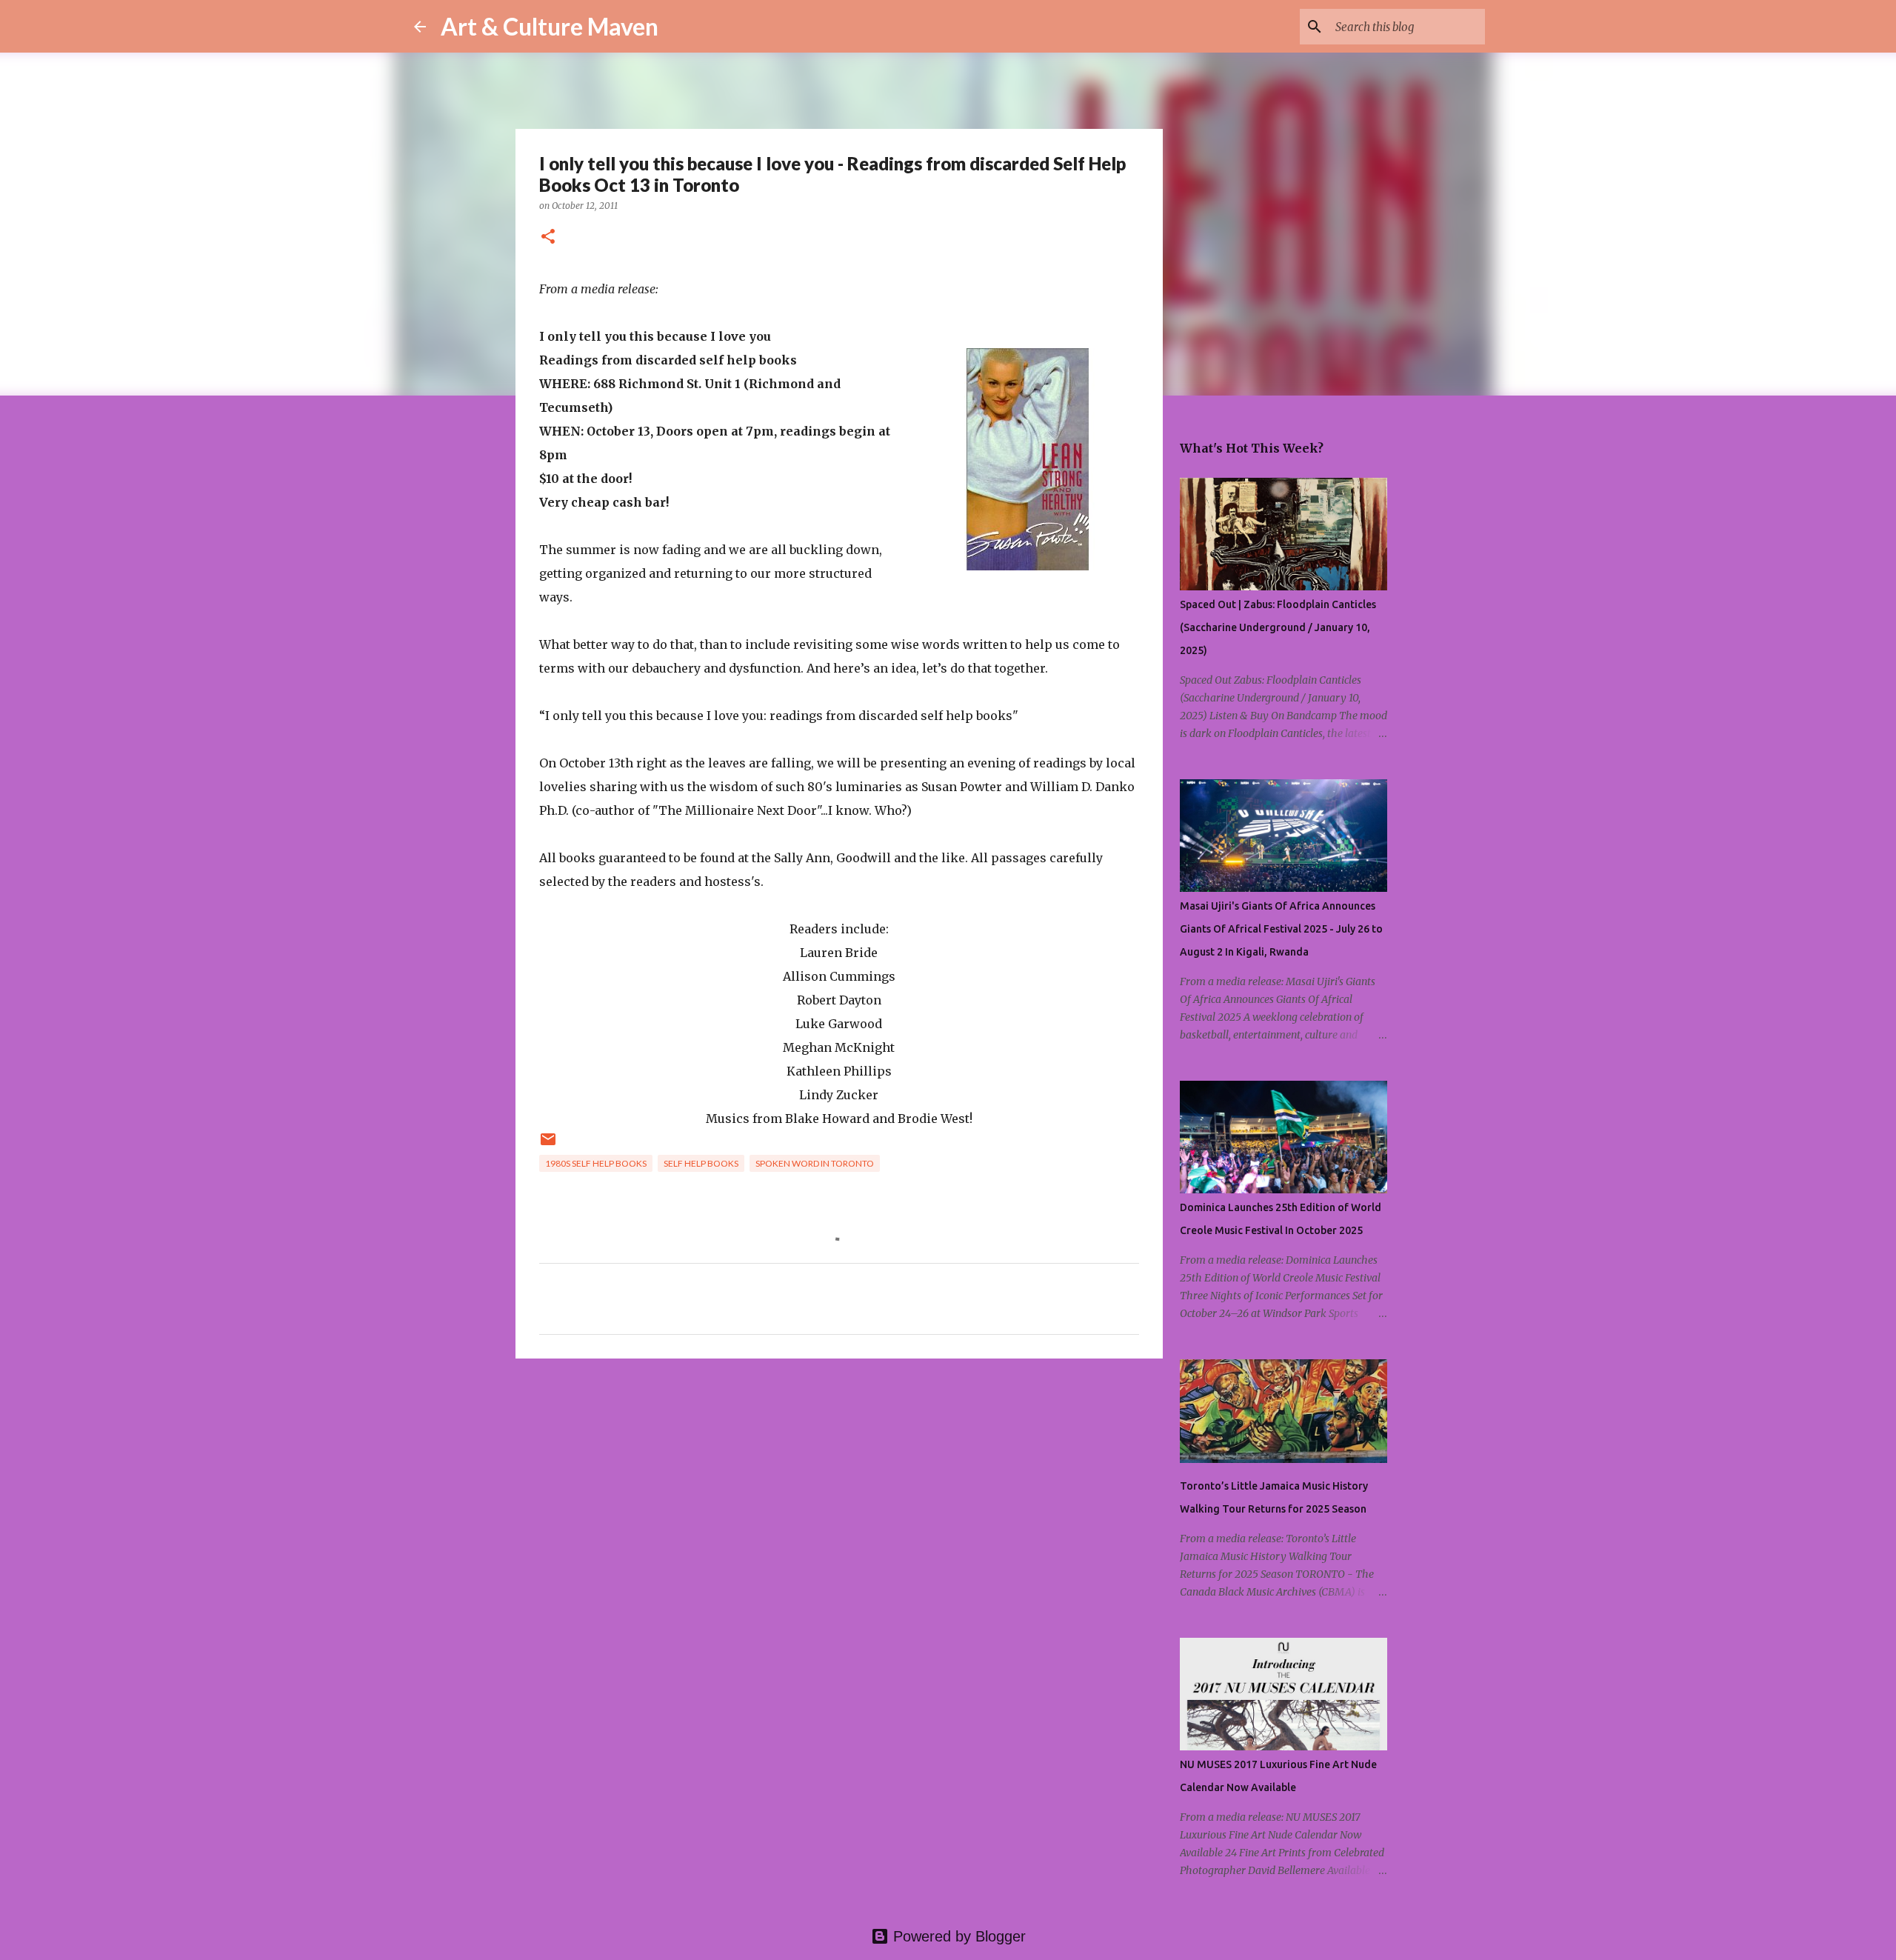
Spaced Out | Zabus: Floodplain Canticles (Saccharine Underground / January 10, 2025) (1278, 627)
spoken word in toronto (815, 1163)
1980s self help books (596, 1163)
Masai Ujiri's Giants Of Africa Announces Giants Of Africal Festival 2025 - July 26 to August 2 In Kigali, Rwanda (1281, 929)
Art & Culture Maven (550, 26)
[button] (548, 237)
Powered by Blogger (957, 1936)
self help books (701, 1163)
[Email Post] (548, 1145)
